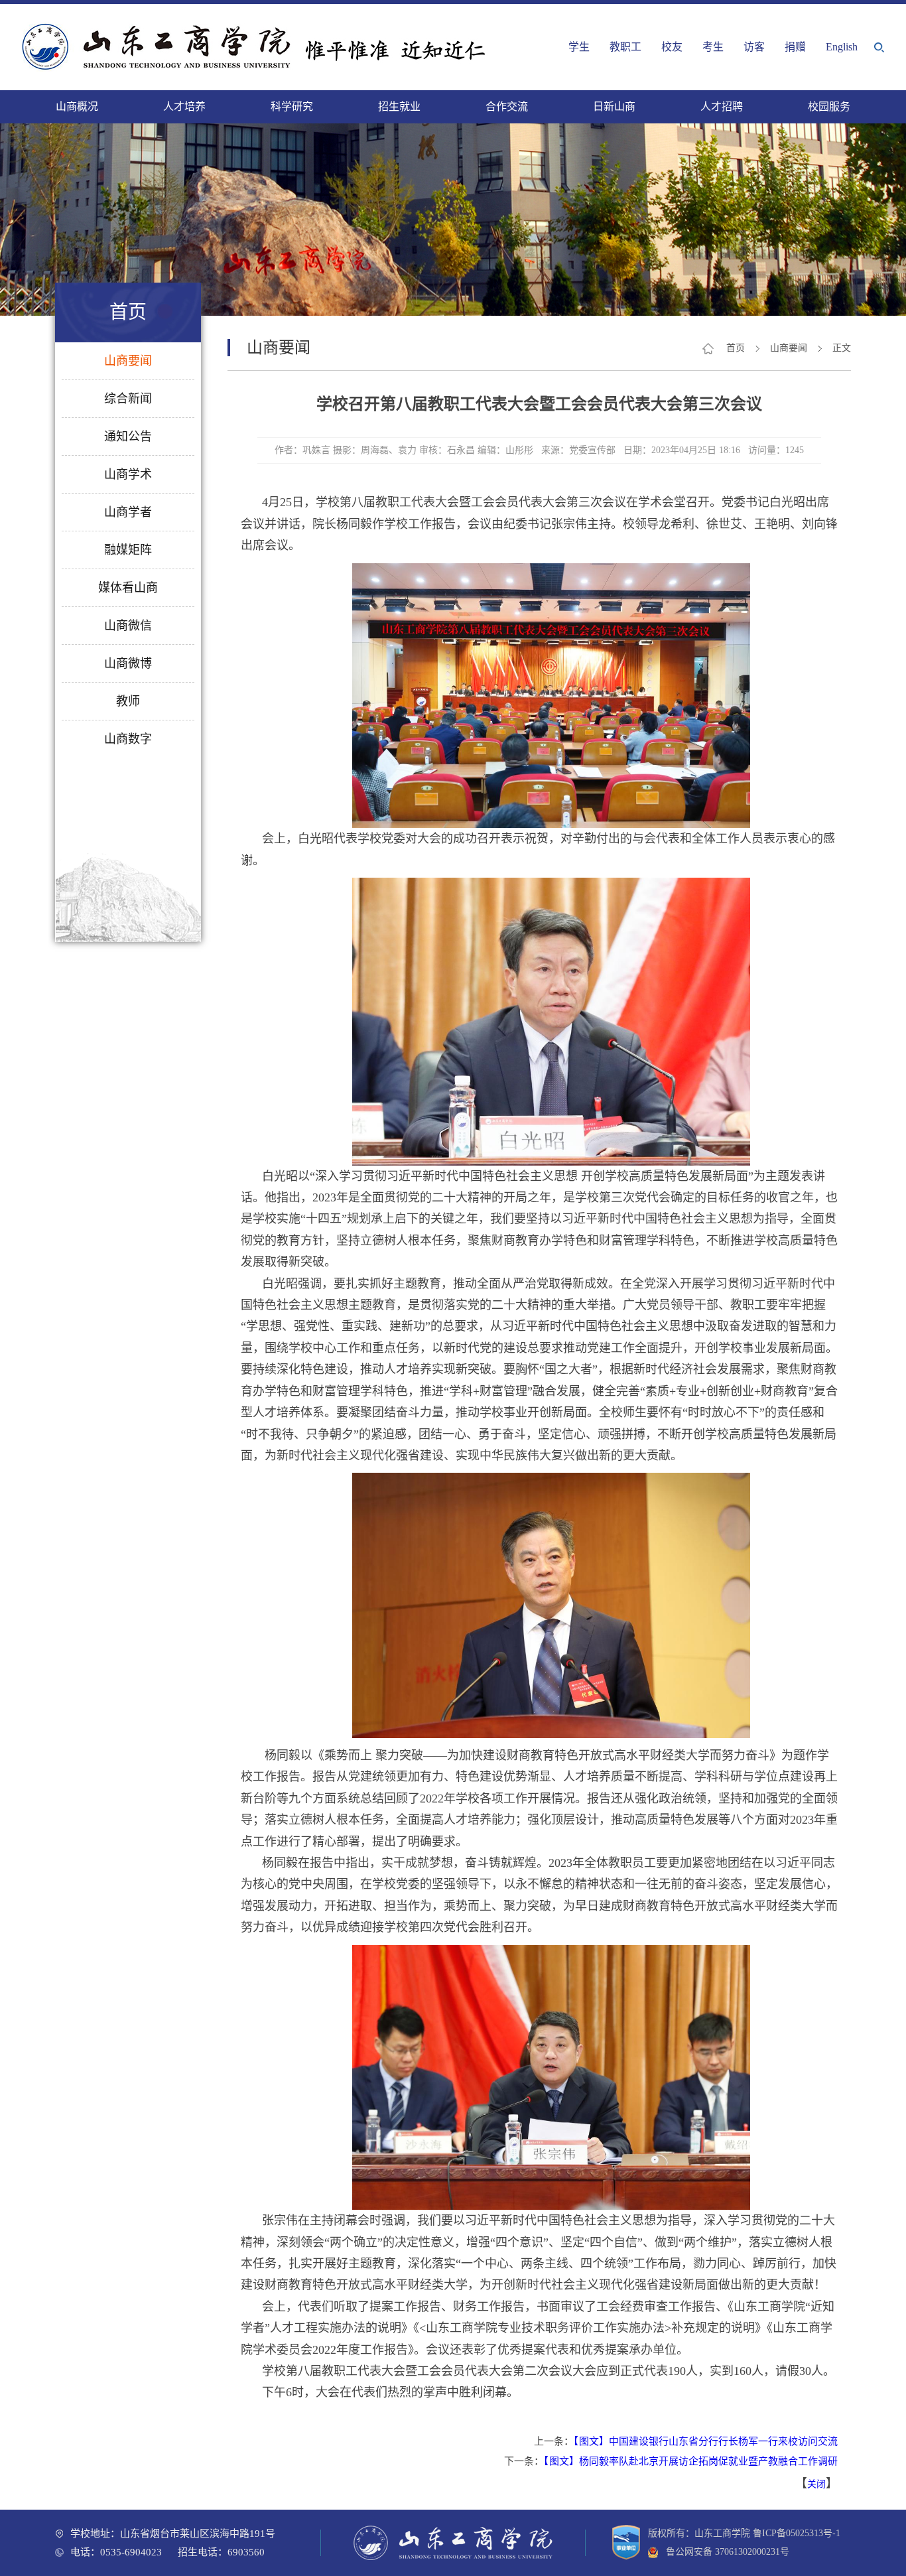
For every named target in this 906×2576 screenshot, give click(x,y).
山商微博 (128, 663)
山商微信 (128, 626)
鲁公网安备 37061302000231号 (724, 2552)
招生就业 (399, 106)
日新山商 (614, 106)
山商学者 (128, 512)
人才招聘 (722, 106)
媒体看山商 (128, 588)
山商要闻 (128, 361)
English (842, 47)
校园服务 (829, 106)
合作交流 (507, 106)
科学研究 (292, 106)
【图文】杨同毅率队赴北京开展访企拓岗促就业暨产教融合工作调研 (691, 2461)
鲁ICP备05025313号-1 (797, 2533)
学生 (579, 47)
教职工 (625, 47)
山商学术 (128, 474)
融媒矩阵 (128, 550)
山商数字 (128, 739)
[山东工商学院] (257, 47)
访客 (754, 47)
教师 (128, 701)
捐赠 (795, 47)
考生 (713, 47)
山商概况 (77, 106)
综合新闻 (128, 399)
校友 (672, 47)
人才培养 (184, 106)
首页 (736, 348)
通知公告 (128, 437)
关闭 (816, 2484)
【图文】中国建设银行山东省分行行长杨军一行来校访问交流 (706, 2441)
